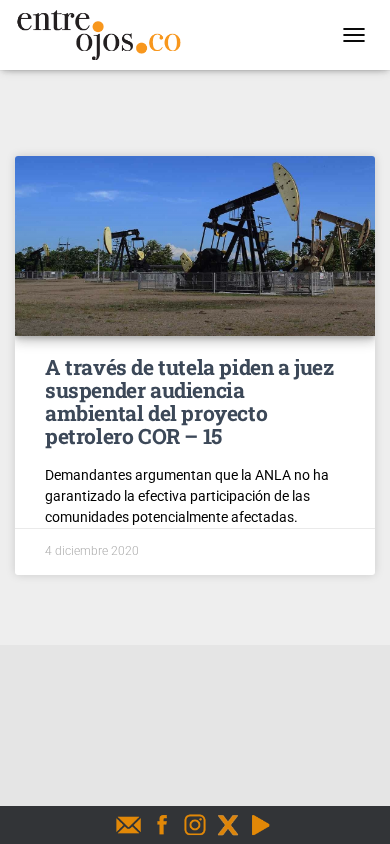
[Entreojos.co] (106, 35)
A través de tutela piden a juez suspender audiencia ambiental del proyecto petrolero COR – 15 (189, 401)
